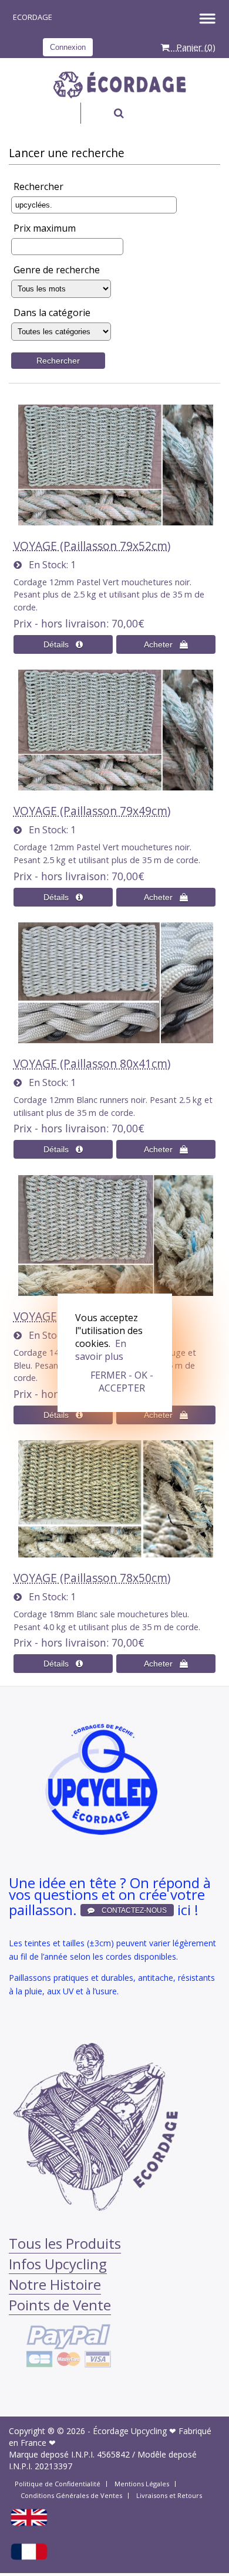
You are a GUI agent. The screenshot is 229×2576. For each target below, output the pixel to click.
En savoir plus (101, 1350)
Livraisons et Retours (169, 2495)
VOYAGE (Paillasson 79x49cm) (92, 811)
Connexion (68, 47)
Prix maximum (45, 228)
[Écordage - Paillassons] (29, 2558)
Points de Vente (60, 2305)
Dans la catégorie (52, 313)
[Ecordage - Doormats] (29, 2524)
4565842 (113, 2454)
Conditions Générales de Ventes (71, 2495)
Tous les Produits (65, 2243)
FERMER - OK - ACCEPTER (122, 1382)
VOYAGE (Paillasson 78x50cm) (92, 1578)
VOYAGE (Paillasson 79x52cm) (92, 546)
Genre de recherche (57, 270)
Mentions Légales (142, 2484)
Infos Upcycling (58, 2264)
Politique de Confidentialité (58, 2484)
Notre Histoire (55, 2284)
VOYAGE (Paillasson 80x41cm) (92, 1063)
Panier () (192, 47)
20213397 (53, 2466)
